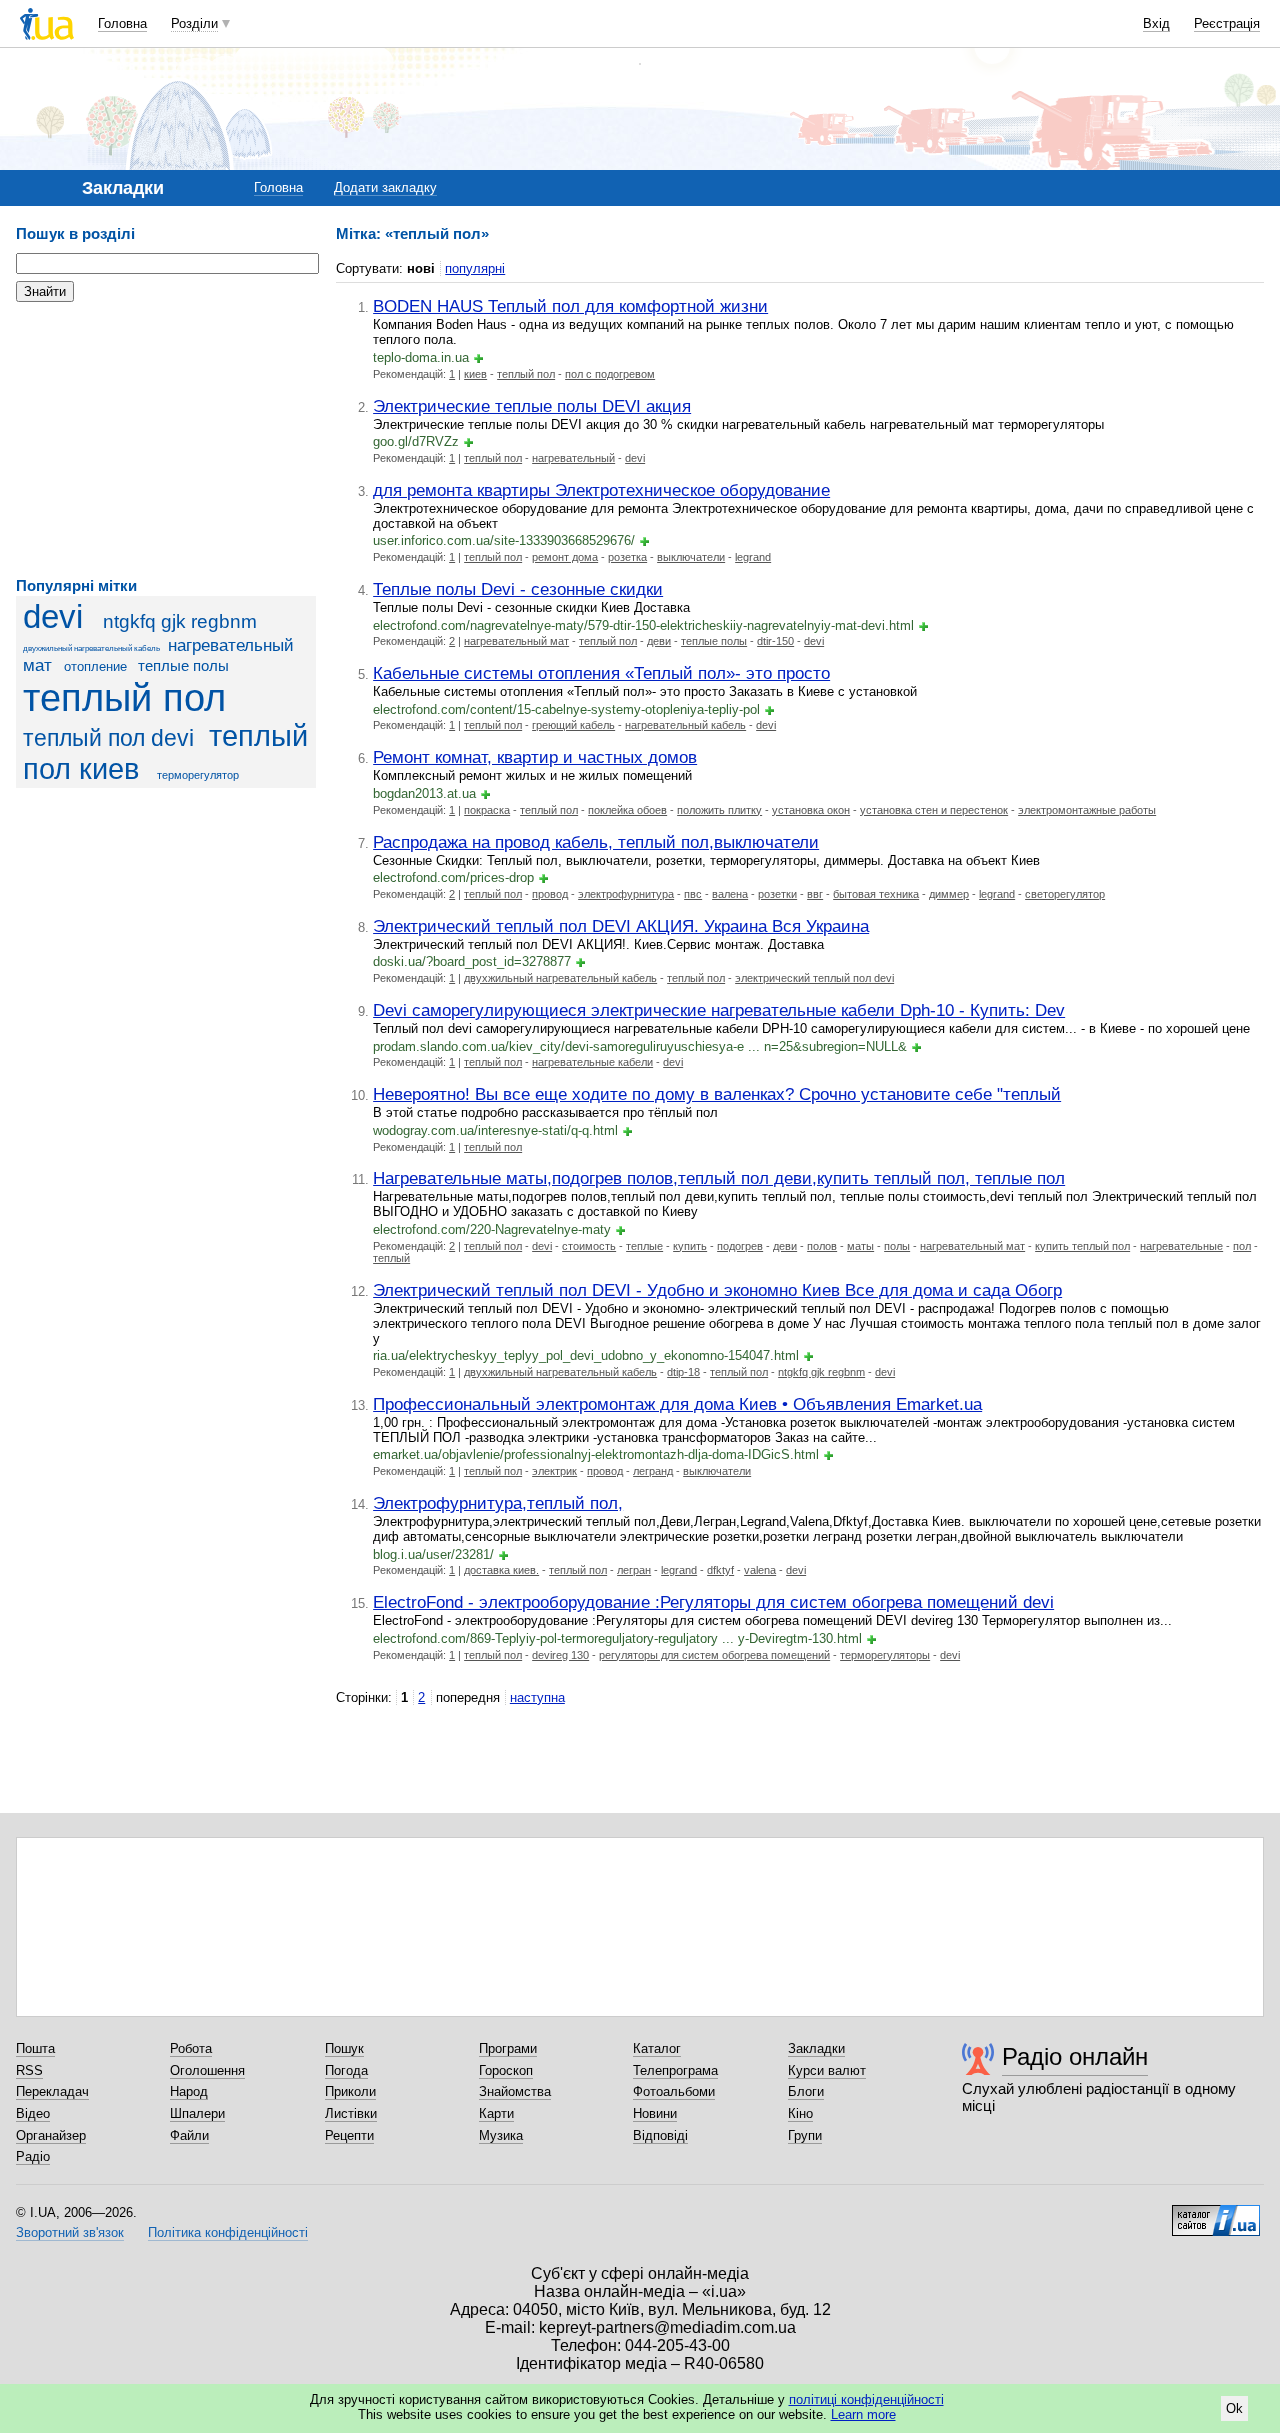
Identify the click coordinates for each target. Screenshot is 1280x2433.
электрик (554, 1471)
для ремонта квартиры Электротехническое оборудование (601, 490)
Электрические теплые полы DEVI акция (532, 406)
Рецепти (349, 2135)
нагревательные (1181, 1246)
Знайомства (515, 2091)
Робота (191, 2048)
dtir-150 (775, 641)
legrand (753, 557)
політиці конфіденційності (866, 2399)
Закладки (816, 2048)
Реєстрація (1227, 23)
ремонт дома (565, 557)
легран (634, 1570)
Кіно (800, 2113)
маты (860, 1246)
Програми (508, 2048)
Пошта (35, 2048)
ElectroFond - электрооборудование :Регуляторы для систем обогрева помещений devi (713, 1602)
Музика (501, 2135)
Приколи (350, 2091)
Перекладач (52, 2091)
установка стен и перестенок (934, 810)
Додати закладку (385, 187)
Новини (655, 2113)
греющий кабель (573, 725)
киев (475, 374)
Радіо (33, 2156)
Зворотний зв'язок (70, 2232)
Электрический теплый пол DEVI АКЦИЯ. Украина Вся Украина (621, 926)
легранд (653, 1471)
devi (53, 617)
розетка (627, 557)
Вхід (1156, 23)
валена (730, 894)
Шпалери (197, 2113)
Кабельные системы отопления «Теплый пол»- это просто (601, 673)
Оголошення (207, 2070)
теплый (391, 1258)
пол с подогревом (610, 374)
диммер (949, 894)
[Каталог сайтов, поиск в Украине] (1216, 2213)
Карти (496, 2113)
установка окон (811, 810)
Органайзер (51, 2135)
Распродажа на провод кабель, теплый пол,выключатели (596, 842)
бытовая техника (876, 894)
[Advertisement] (166, 440)
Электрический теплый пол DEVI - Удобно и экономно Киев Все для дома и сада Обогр (717, 1290)
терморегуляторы (885, 1655)
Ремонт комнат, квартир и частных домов (535, 757)
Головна (122, 23)
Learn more (863, 2414)
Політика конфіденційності (228, 2232)
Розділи (194, 23)
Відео (33, 2113)
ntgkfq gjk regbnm (180, 621)
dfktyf (720, 1570)
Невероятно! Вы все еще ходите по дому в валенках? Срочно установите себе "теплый (717, 1094)
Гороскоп (506, 2070)
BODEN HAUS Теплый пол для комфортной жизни (570, 306)
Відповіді (660, 2135)
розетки (777, 894)
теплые (644, 1246)
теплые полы (183, 665)
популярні (475, 268)
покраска (487, 810)
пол (1242, 1246)
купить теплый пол (1082, 1246)
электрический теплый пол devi (814, 978)
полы (897, 1246)
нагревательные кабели (592, 1062)
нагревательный (573, 458)
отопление (95, 666)
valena (760, 1570)
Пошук (344, 2048)
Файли (189, 2135)
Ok (1234, 2408)
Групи (805, 2135)
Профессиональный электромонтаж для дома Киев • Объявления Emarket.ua (677, 1404)
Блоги (806, 2091)
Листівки (351, 2113)
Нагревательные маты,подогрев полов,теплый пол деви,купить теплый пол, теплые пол (719, 1178)
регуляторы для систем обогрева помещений (714, 1655)
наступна (537, 1697)
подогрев (740, 1246)
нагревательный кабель (685, 725)
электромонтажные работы (1087, 810)
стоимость (589, 1246)
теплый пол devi (108, 738)
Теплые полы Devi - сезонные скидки (518, 589)
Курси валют (827, 2070)
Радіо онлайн (1075, 2056)
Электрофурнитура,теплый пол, (498, 1503)
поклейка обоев (627, 810)
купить (690, 1246)
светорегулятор (1065, 894)
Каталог (657, 2048)
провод (550, 894)
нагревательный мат (516, 641)
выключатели (691, 557)
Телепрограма (675, 2070)
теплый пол (124, 697)
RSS (29, 2070)
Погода (346, 2070)
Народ (189, 2091)
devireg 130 (560, 1655)
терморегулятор (198, 775)
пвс (693, 894)
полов (822, 1246)
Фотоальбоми (674, 2091)
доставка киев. (501, 1570)
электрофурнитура (626, 894)
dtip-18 (683, 1372)
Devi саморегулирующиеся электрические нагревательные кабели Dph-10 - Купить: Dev (719, 1010)
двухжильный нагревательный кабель (91, 648)
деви (659, 641)
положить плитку (719, 810)
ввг (815, 894)
